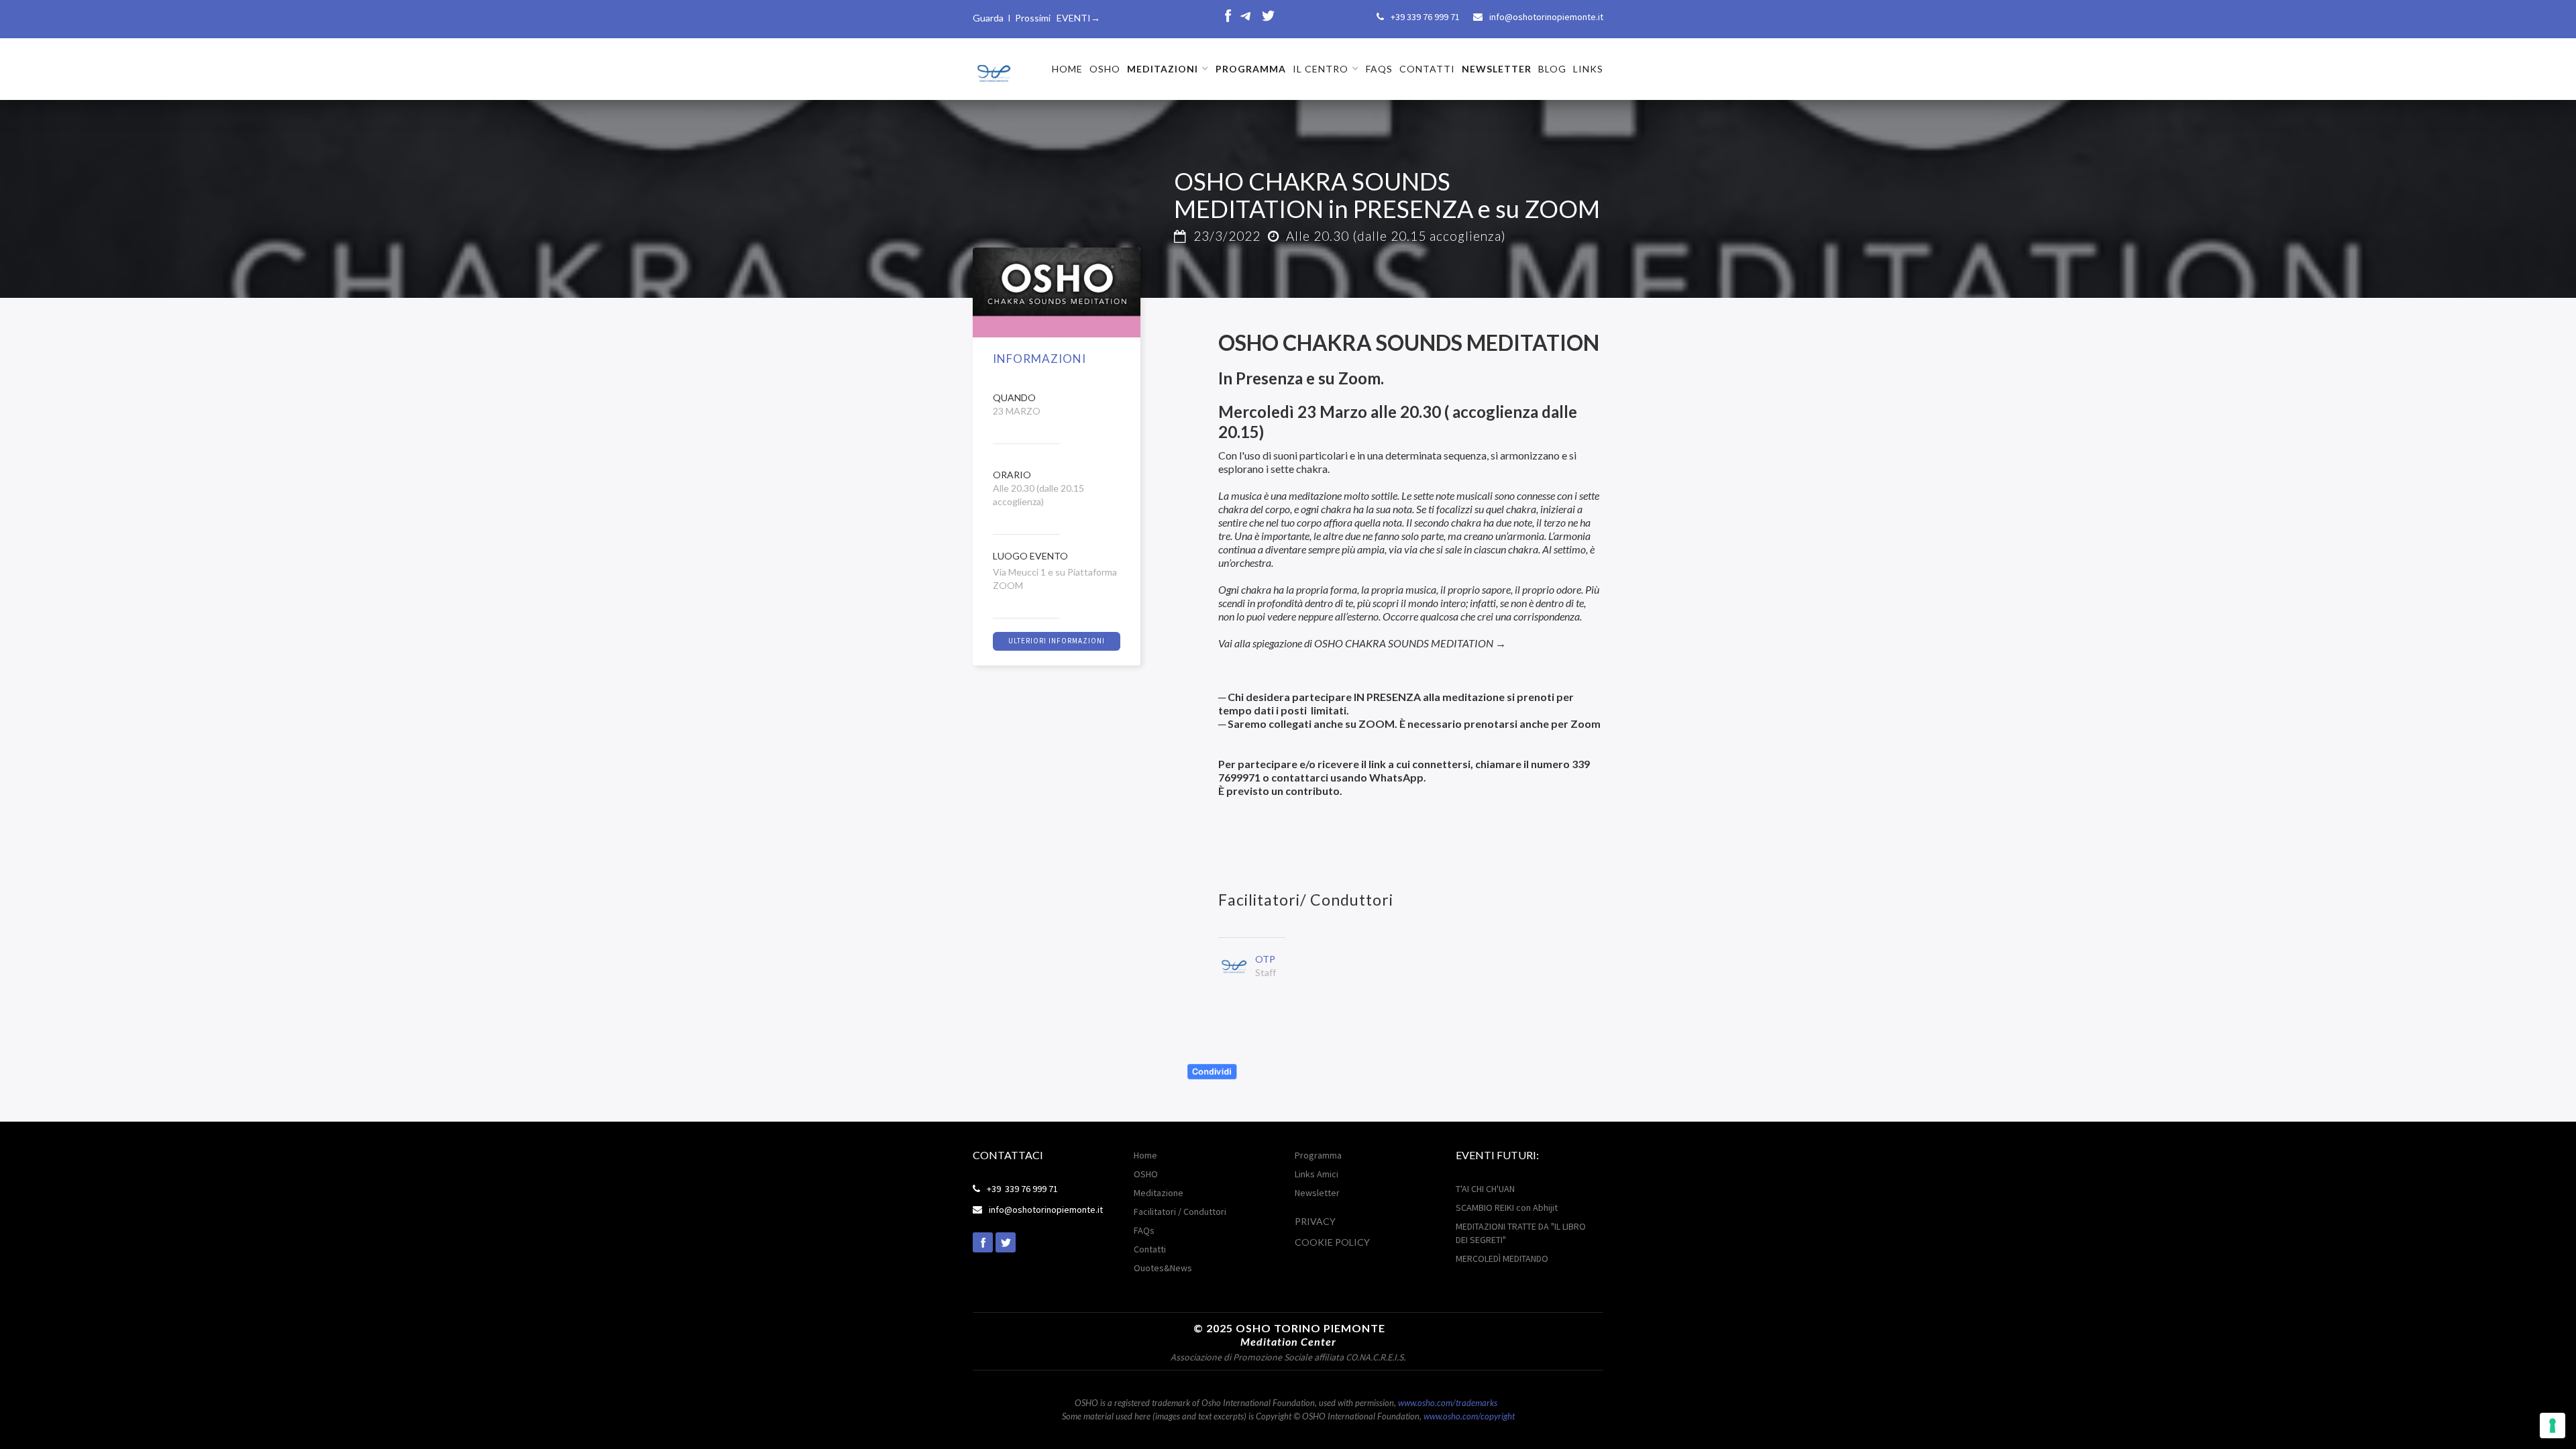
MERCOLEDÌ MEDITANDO (1502, 1258)
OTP (1265, 959)
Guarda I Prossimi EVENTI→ (1036, 18)
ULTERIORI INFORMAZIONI (1057, 641)
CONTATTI (1427, 69)
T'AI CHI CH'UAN (1485, 1189)
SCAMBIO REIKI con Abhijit (1507, 1207)
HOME (1067, 69)
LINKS (1588, 69)
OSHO (1105, 69)
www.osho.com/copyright (1469, 1416)
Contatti (1150, 1249)
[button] (1168, 69)
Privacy (1315, 1221)
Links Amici (1317, 1174)
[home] (993, 68)
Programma (1318, 1155)
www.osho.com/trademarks (1448, 1403)
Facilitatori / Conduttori (1180, 1212)
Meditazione (1159, 1193)
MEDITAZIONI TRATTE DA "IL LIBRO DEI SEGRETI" (1521, 1233)
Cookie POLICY (1332, 1242)
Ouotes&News (1163, 1268)
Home (1145, 1155)
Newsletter (1317, 1193)
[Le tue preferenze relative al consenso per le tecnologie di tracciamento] (2553, 1426)
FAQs (1379, 69)
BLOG (1552, 69)
